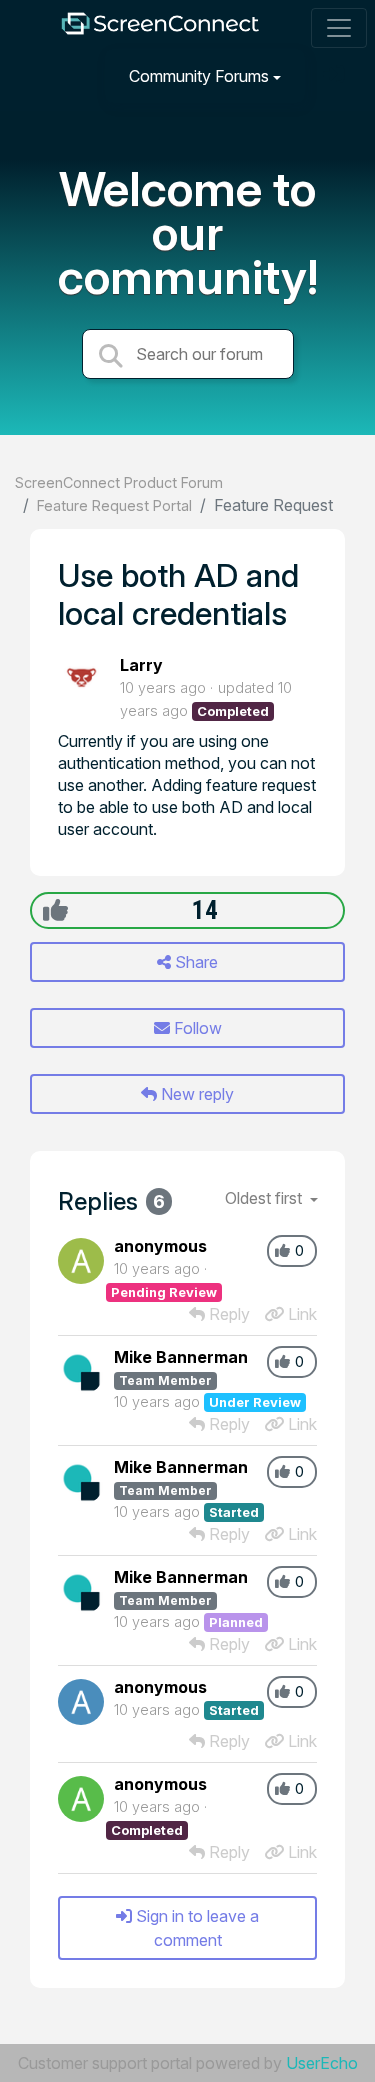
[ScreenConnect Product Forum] (159, 28)
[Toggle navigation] (339, 28)
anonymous (160, 1246)
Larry (141, 665)
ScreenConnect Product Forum (119, 482)
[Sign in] (336, 75)
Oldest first (265, 1198)
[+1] (55, 910)
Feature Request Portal (114, 505)
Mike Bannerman (181, 1357)
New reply (195, 1094)
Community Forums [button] (199, 76)
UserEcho (322, 2063)
